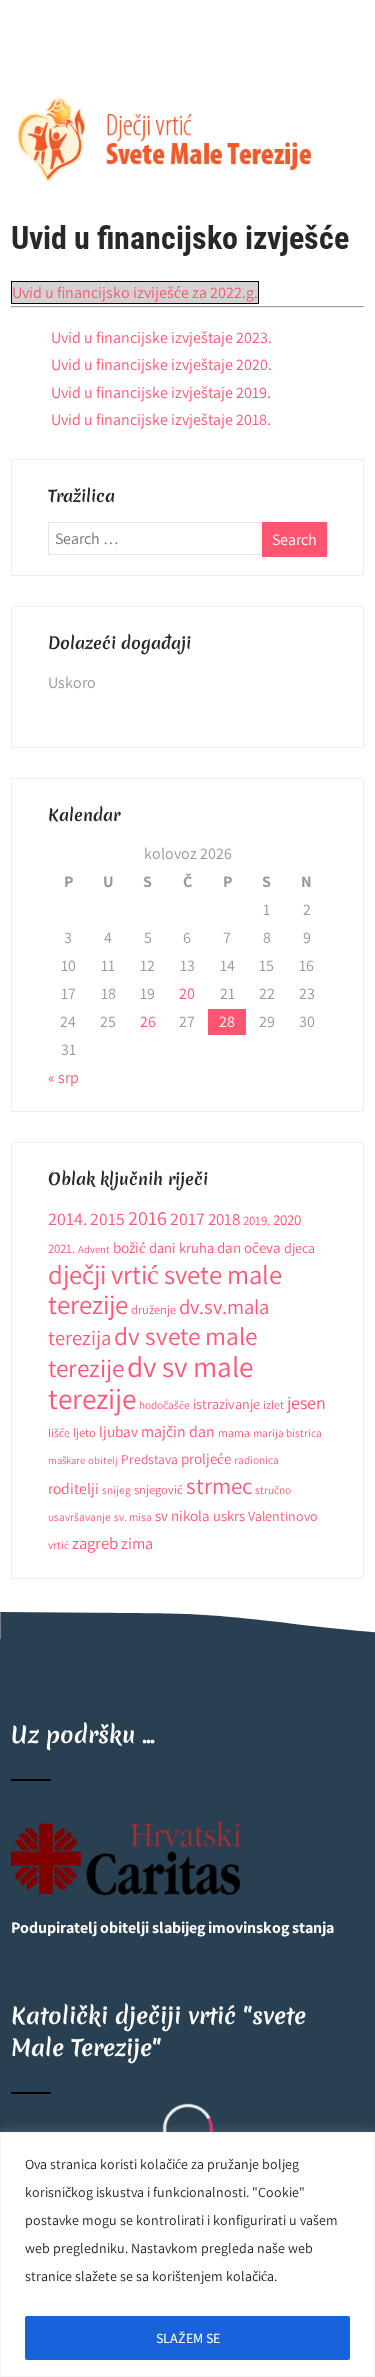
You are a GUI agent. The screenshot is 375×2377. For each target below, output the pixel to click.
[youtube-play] (68, 51)
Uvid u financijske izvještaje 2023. (161, 337)
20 (187, 993)
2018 (224, 1219)
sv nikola (182, 1515)
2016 (147, 1217)
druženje (153, 1309)
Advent (94, 1249)
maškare (66, 1460)
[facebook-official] (28, 51)
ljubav (118, 1431)
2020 (287, 1219)
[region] (187, 2254)
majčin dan (178, 1431)
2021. (61, 1248)
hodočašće (164, 1404)
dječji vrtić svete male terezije (165, 1289)
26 (148, 1021)
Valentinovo (283, 1516)
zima (137, 1543)
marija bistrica (287, 1432)
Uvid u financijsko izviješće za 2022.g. (135, 292)
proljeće (206, 1458)
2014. (67, 1218)
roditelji (73, 1488)
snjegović (158, 1489)
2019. (256, 1220)
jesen (306, 1402)
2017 (187, 1218)
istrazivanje (226, 1404)
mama (234, 1432)
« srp (63, 1077)
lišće (59, 1432)
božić (129, 1247)
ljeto (84, 1432)
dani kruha (181, 1247)
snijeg (116, 1489)
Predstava (149, 1459)
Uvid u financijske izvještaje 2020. (161, 364)
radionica (256, 1459)
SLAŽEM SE (188, 2338)
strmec (219, 1485)
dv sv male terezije (150, 1382)
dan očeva (249, 1247)
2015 (107, 1218)
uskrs (229, 1515)
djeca (299, 1248)
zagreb (95, 1543)
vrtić (58, 1544)
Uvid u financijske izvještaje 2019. (161, 392)
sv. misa (133, 1516)
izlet (273, 1404)
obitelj (103, 1460)
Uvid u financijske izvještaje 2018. (161, 419)
